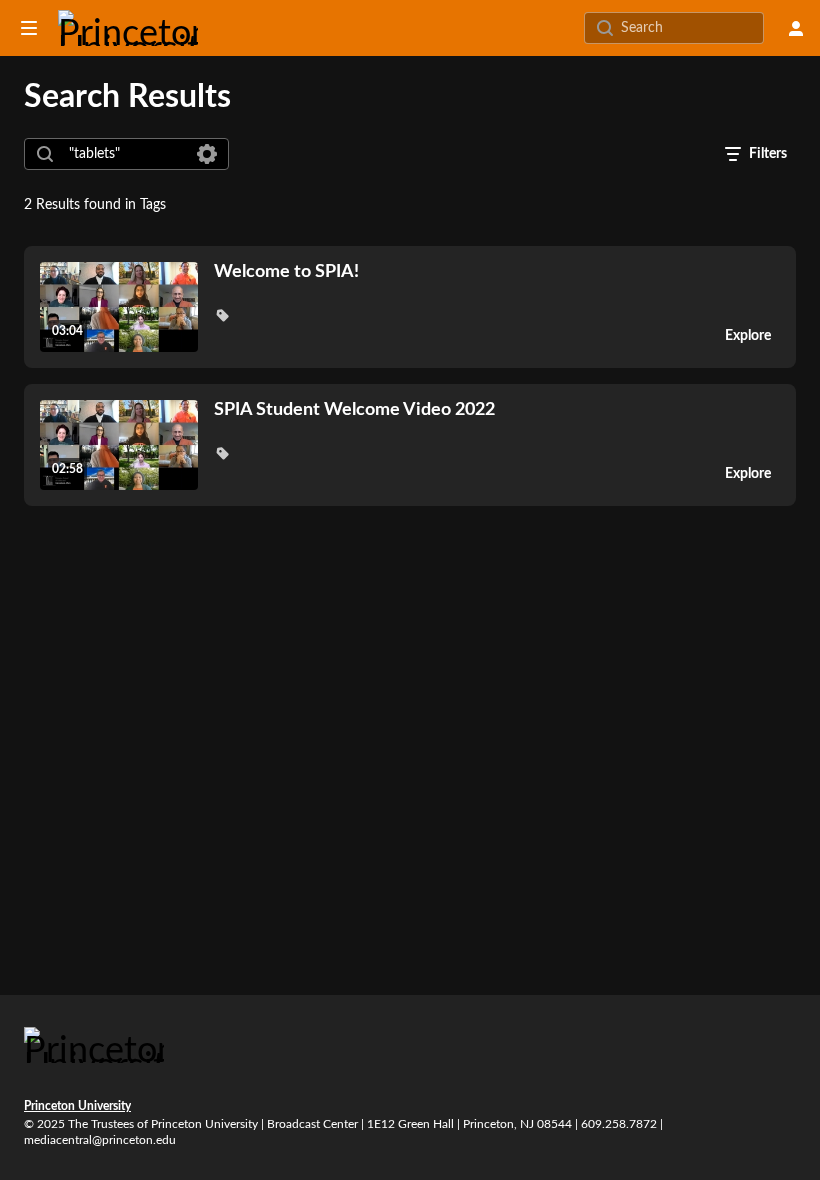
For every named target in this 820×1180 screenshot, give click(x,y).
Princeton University (77, 1106)
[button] (222, 315)
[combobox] (125, 154)
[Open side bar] (29, 28)
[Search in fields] (207, 154)
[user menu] (796, 28)
